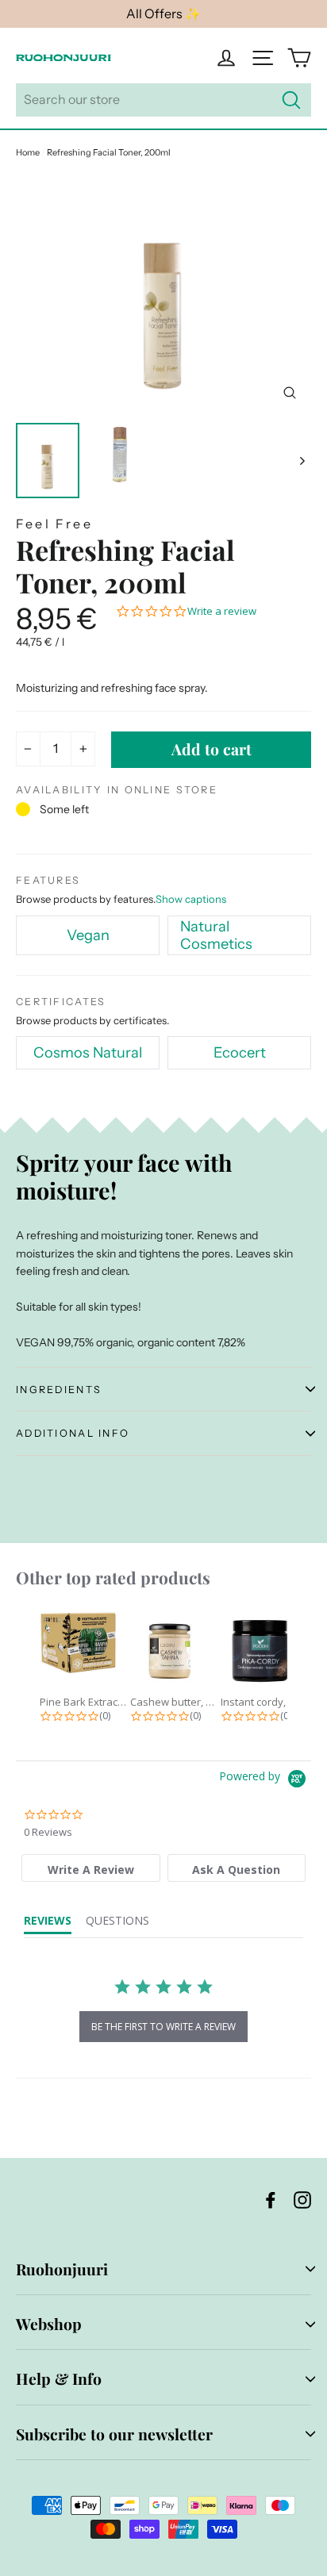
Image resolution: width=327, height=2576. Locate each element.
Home (28, 152)
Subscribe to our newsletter (114, 2434)
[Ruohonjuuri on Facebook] (271, 2199)
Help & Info (59, 2378)
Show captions (191, 899)
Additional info (73, 1433)
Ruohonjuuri (62, 2269)
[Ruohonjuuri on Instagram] (302, 2199)
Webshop (49, 2324)
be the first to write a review (163, 2027)
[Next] (301, 461)
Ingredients (59, 1390)
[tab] (91, 1868)
